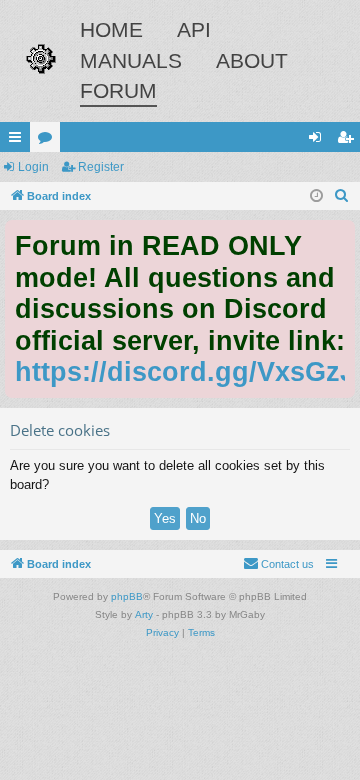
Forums (49, 141)
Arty (144, 614)
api (194, 29)
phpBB (127, 596)
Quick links (19, 141)
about (252, 60)
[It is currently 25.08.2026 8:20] (316, 196)
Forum (118, 90)
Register (101, 167)
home (111, 29)
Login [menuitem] (319, 141)
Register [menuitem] (349, 141)
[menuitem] (342, 196)
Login (33, 167)
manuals (131, 60)
